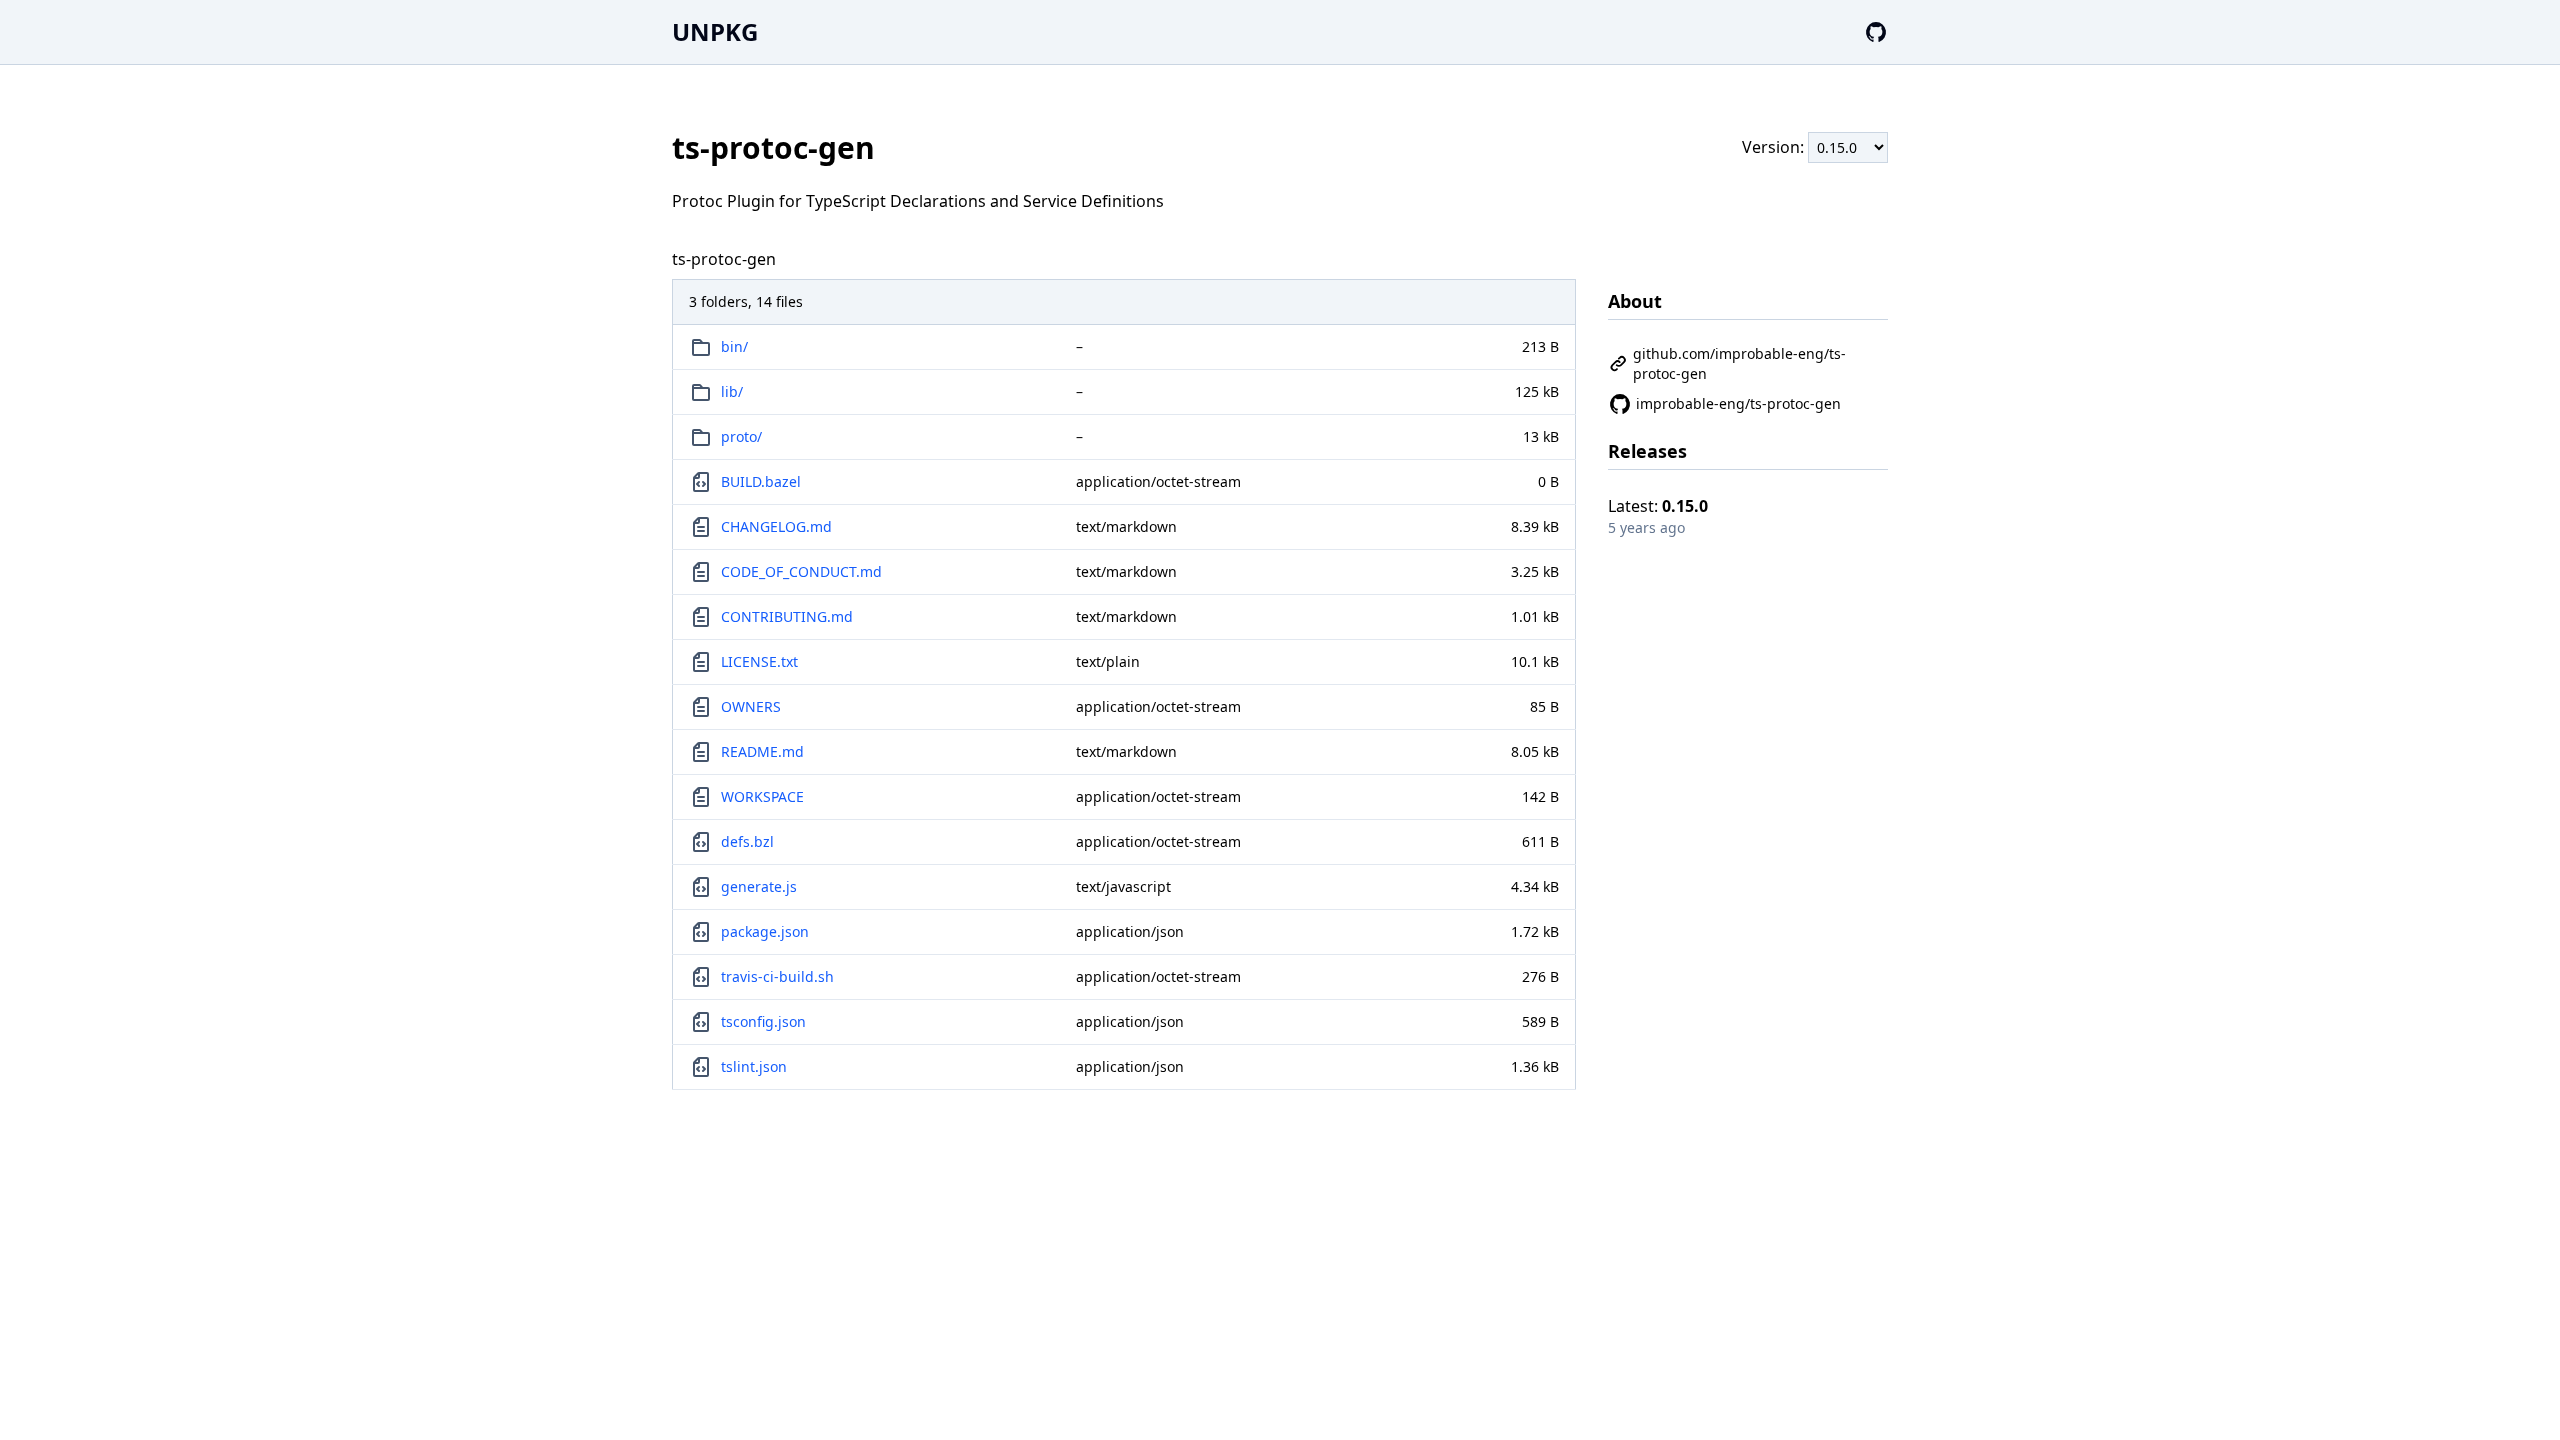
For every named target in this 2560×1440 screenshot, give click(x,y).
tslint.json (754, 1066)
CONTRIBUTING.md (787, 616)
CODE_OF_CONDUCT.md (801, 571)
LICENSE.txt (759, 661)
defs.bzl (747, 841)
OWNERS (751, 706)
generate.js (759, 886)
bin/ (734, 346)
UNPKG (715, 31)
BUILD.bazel (761, 481)
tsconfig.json (763, 1021)
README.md (762, 751)
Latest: (1658, 506)
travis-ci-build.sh (777, 976)
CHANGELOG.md (776, 526)
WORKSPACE (762, 796)
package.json (765, 931)
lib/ (732, 391)
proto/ (741, 436)
